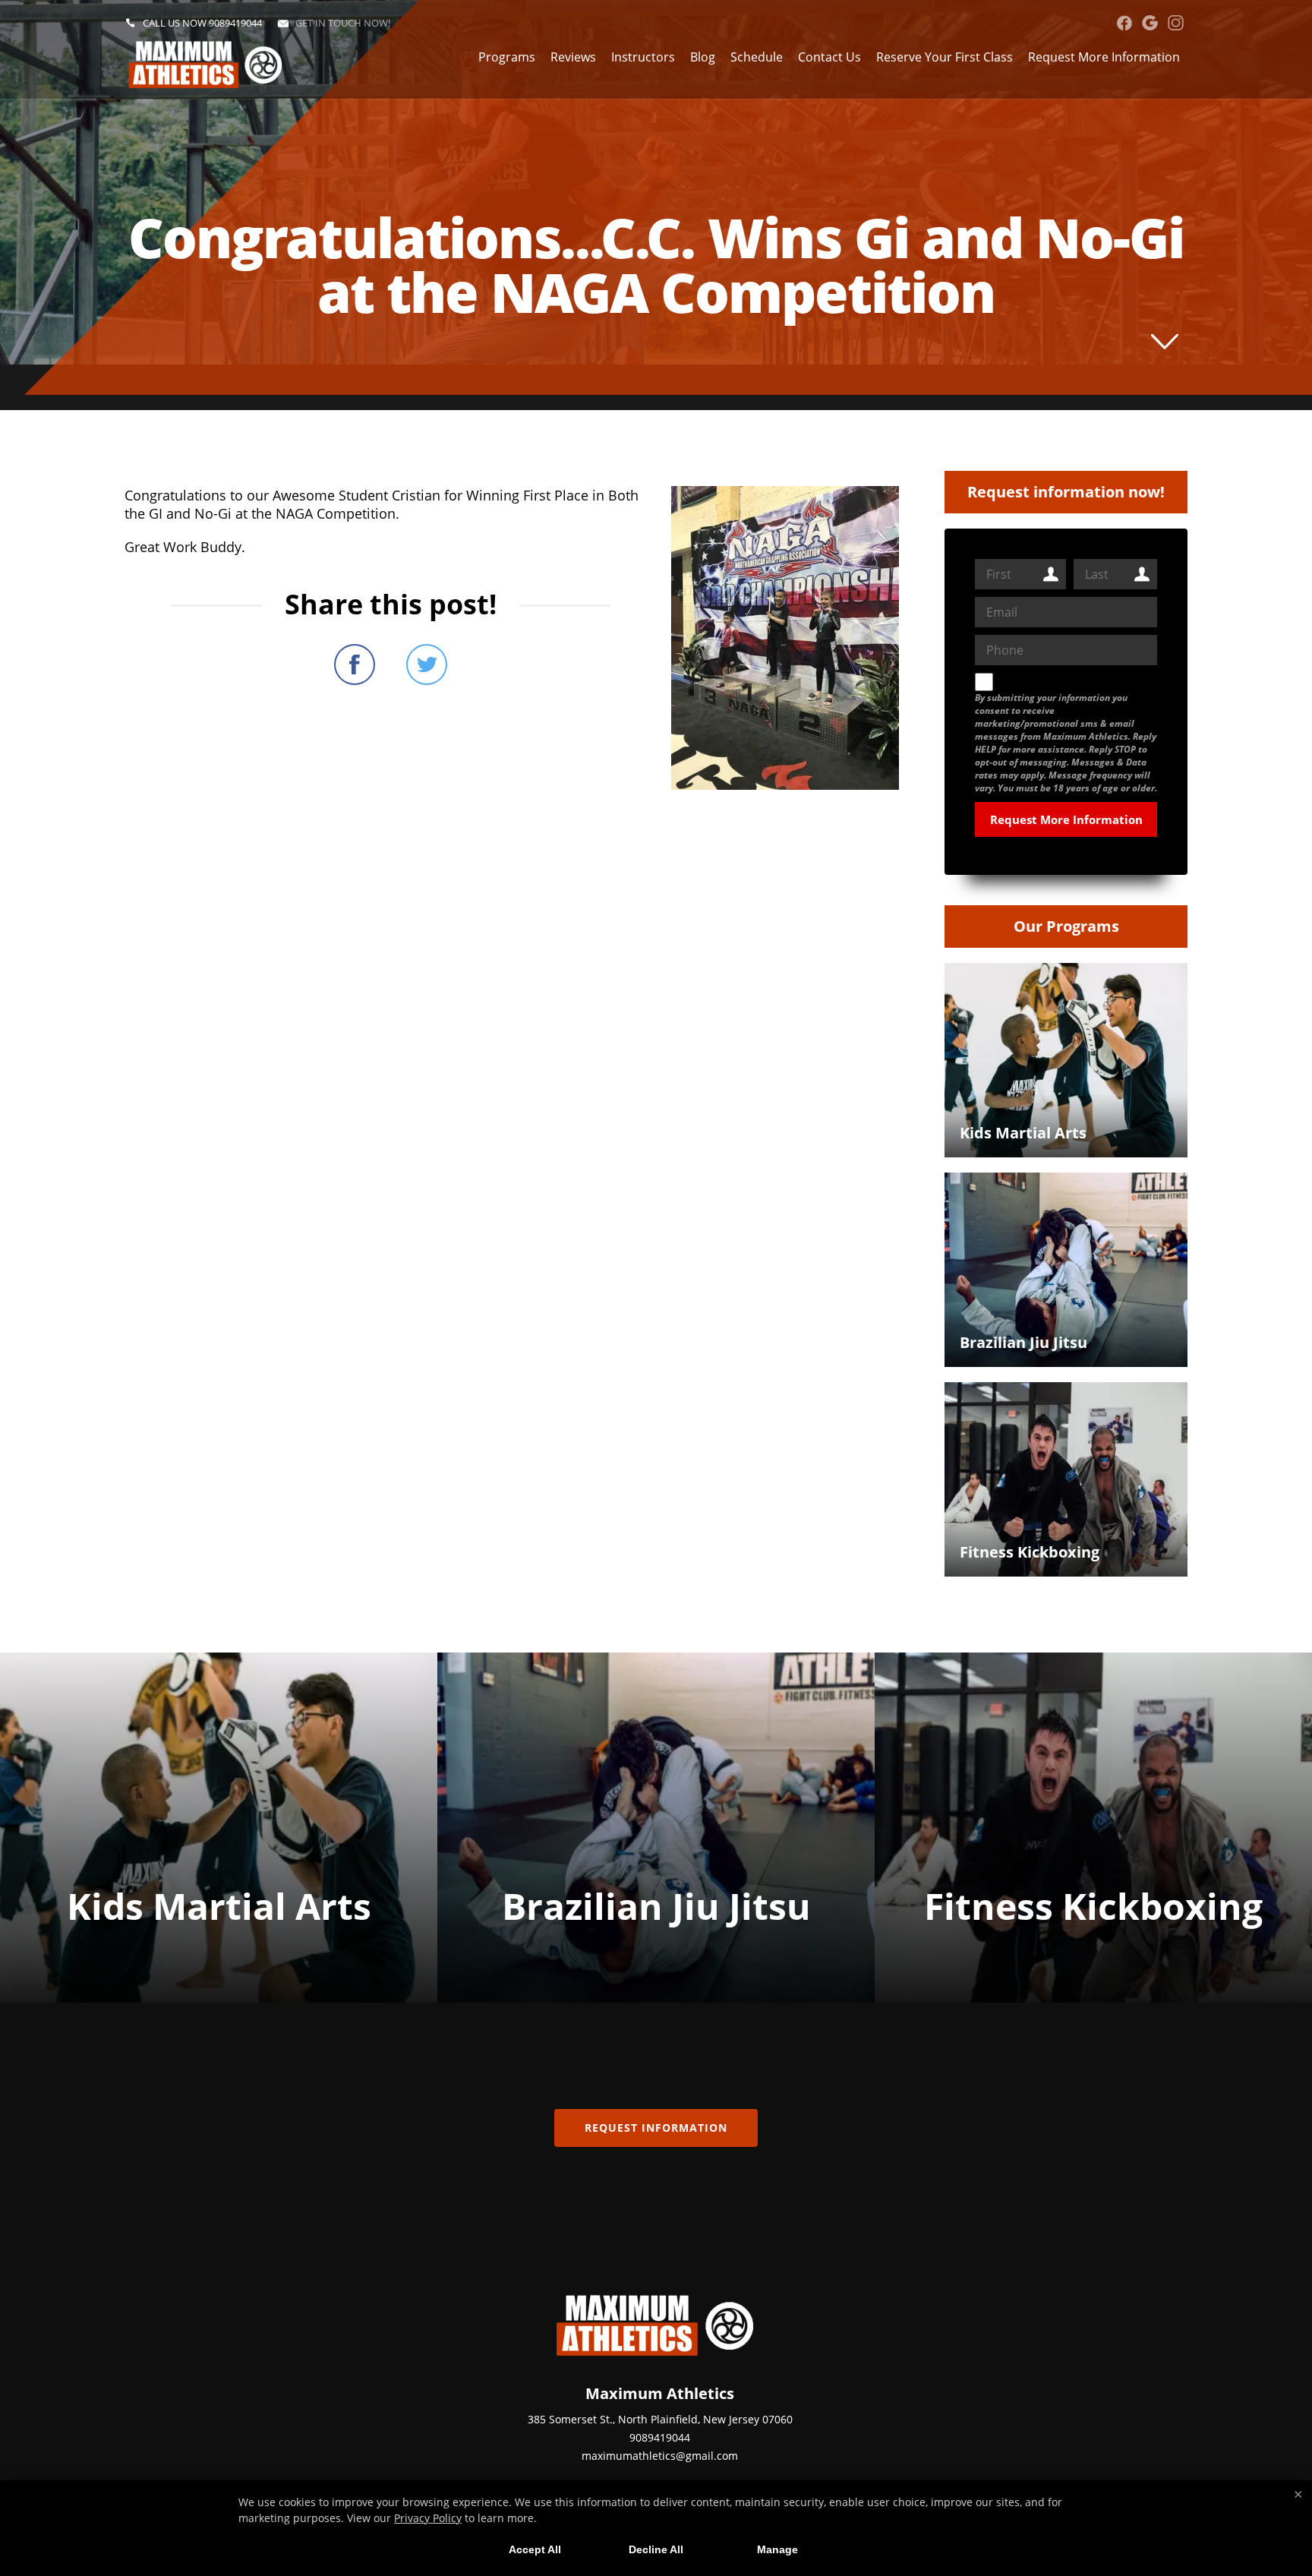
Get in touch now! (343, 23)
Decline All (656, 2549)
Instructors (643, 57)
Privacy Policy (428, 2518)
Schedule (757, 57)
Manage (777, 2549)
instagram (1176, 23)
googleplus (1150, 23)
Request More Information (1104, 57)
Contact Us (829, 57)
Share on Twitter (427, 665)
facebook (1124, 23)
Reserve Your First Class (945, 57)
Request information (656, 2128)
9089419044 (235, 23)
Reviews (573, 57)
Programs (507, 57)
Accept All (535, 2549)
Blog (703, 57)
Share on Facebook (355, 665)
